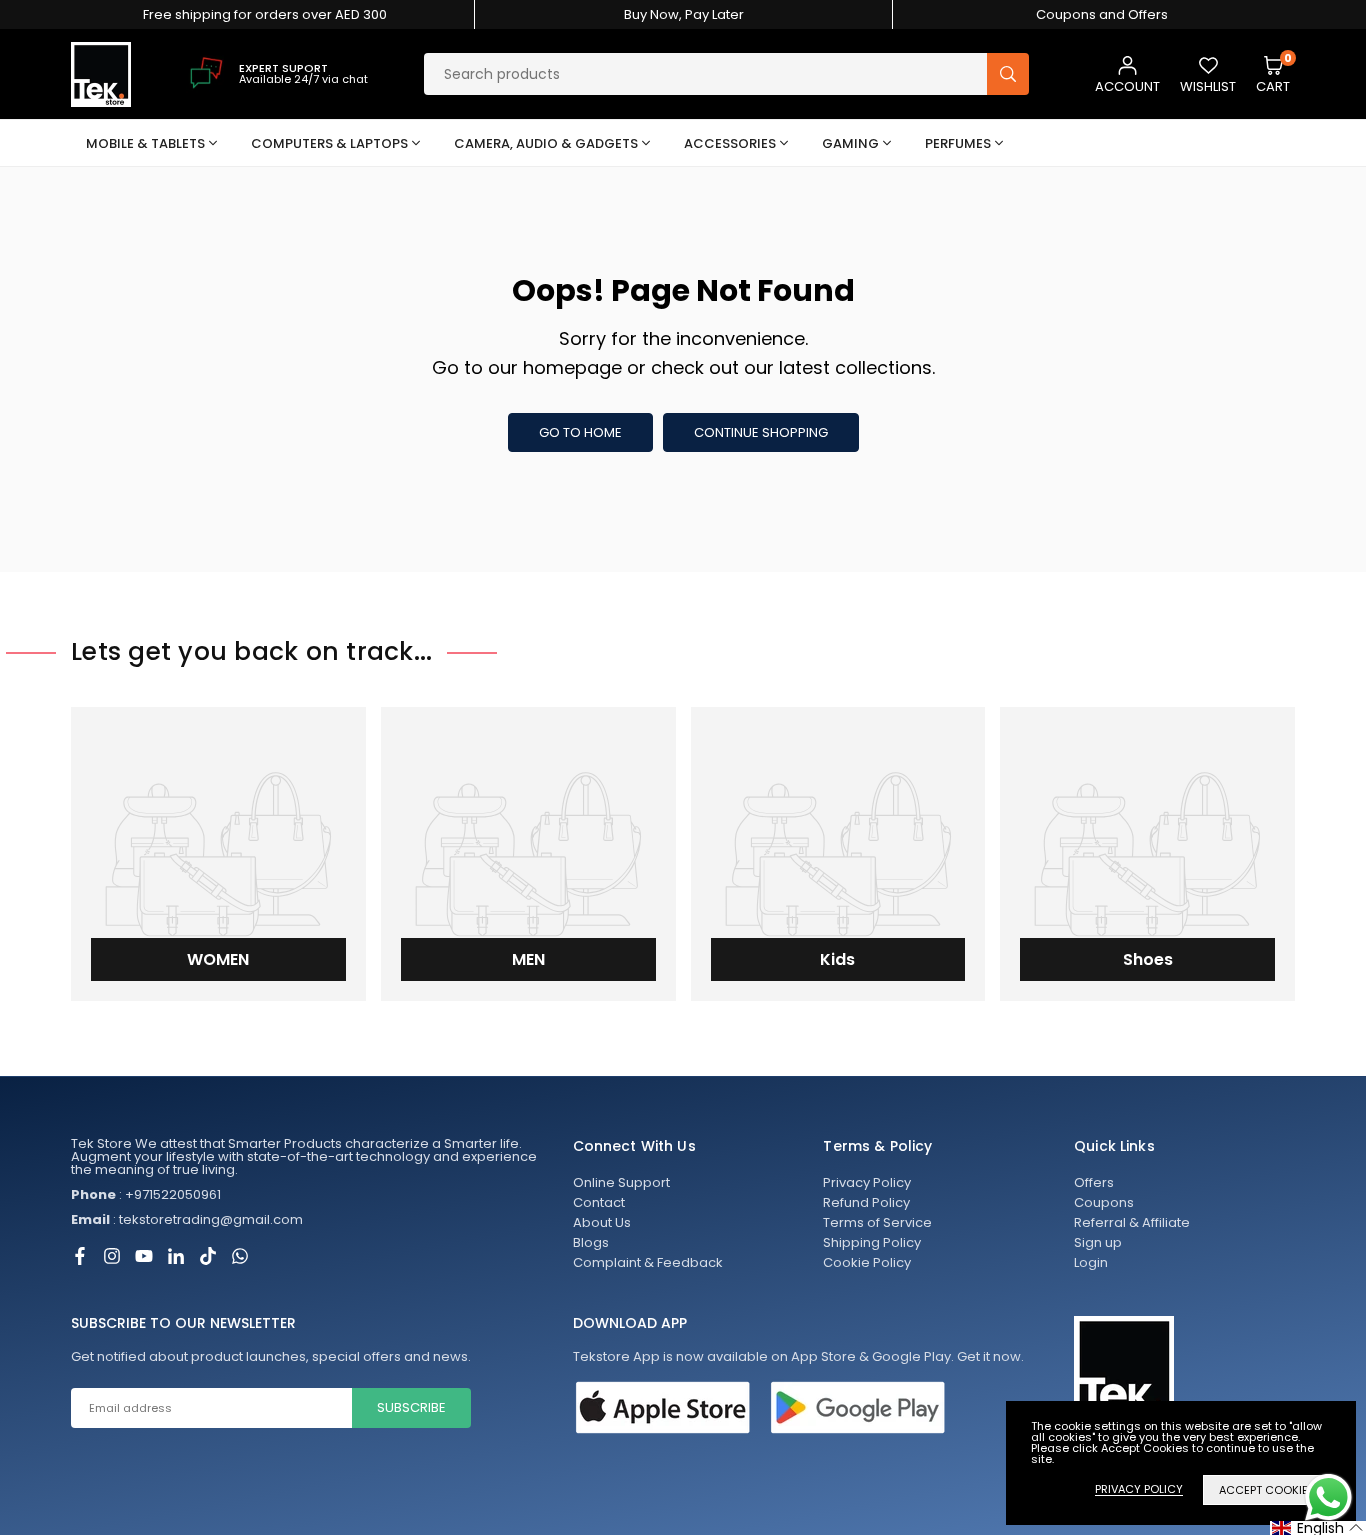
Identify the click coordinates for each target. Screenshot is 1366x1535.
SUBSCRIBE (411, 1407)
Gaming (850, 143)
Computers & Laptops (329, 143)
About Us (602, 1222)
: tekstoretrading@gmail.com (187, 1220)
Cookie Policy (867, 1262)
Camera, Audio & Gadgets (546, 143)
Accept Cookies (1267, 1490)
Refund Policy (866, 1202)
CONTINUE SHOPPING (761, 432)
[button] (1273, 74)
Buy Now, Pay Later (684, 14)
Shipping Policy (872, 1242)
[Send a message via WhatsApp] (1328, 1497)
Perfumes (958, 143)
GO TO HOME (580, 432)
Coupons (1104, 1202)
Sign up (1098, 1242)
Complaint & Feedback (648, 1262)
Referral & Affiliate (1132, 1222)
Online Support (621, 1182)
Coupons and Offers (1102, 14)
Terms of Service (877, 1222)
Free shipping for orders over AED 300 (265, 14)
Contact (599, 1202)
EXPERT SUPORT (283, 68)
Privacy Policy (867, 1182)
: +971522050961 (146, 1194)
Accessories (730, 143)
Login (1091, 1262)
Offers (1094, 1182)
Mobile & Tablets (145, 143)
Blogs (591, 1242)
